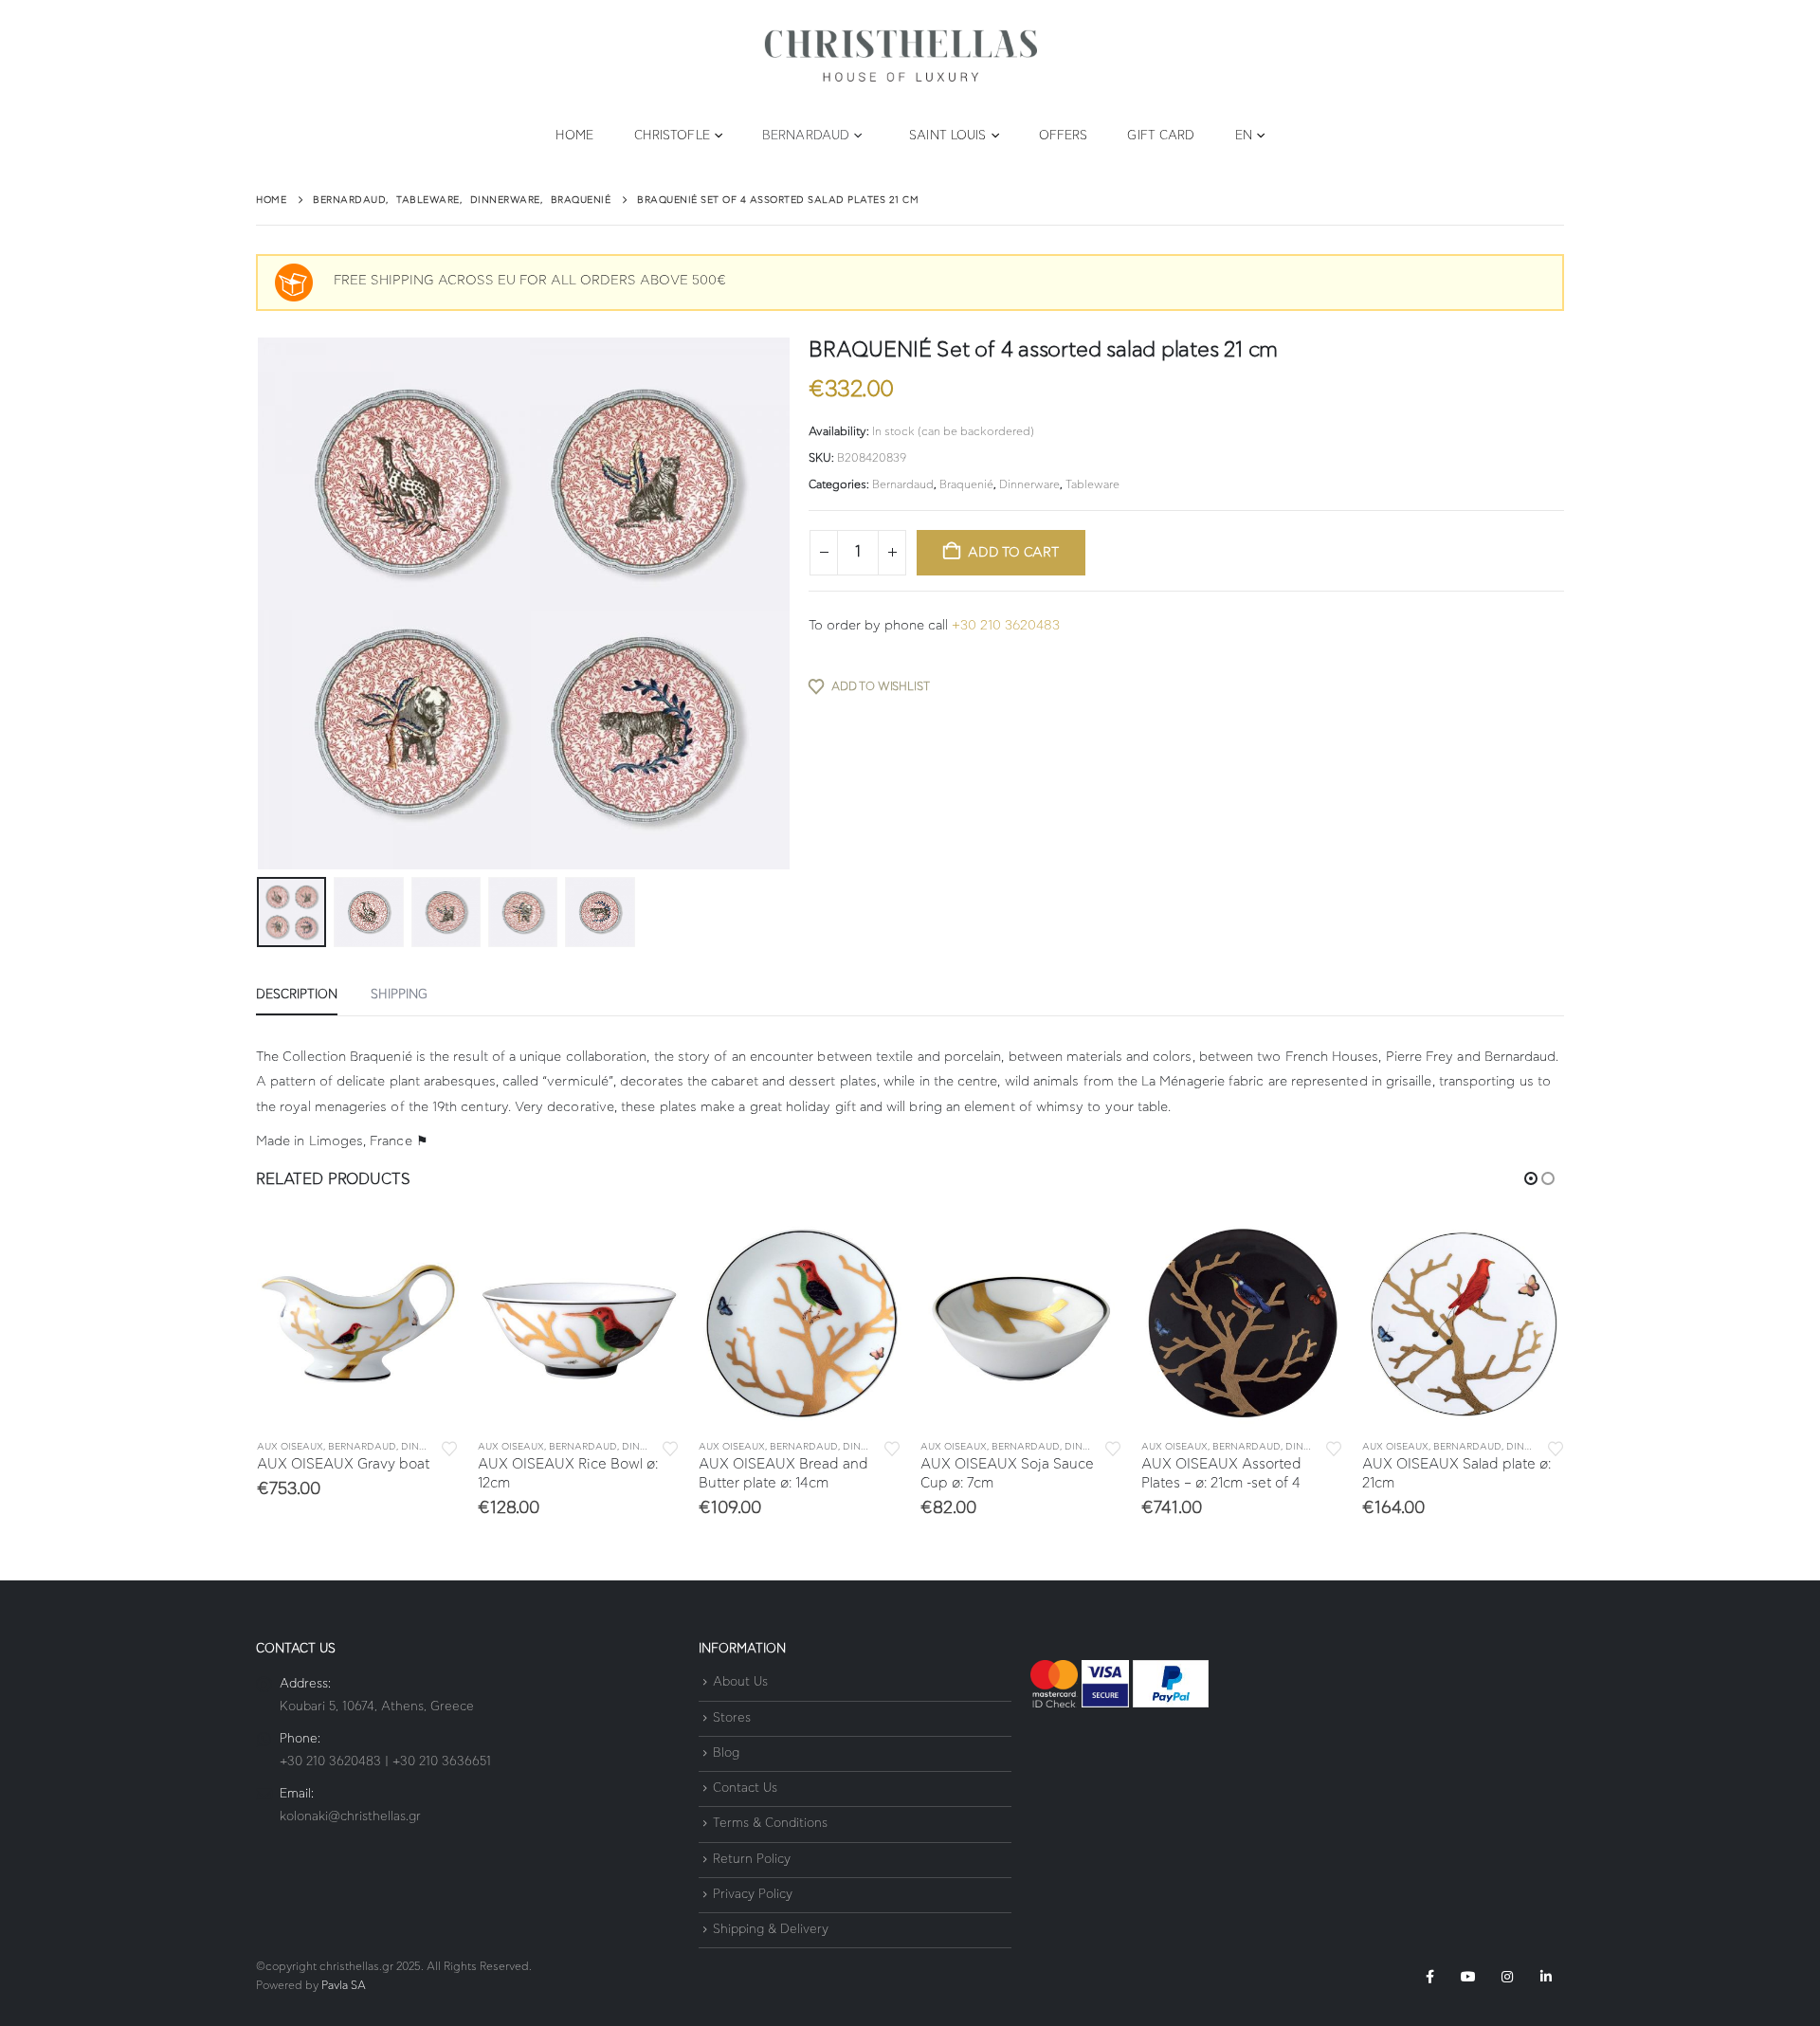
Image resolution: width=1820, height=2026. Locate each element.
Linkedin (1546, 1977)
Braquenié (966, 484)
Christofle (672, 136)
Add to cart (1013, 553)
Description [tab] (297, 995)
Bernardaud (806, 136)
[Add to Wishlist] (449, 1447)
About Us (740, 1683)
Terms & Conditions (770, 1825)
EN (1244, 136)
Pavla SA (344, 1986)
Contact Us (745, 1789)
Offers (1064, 136)
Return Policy (752, 1860)
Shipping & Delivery (771, 1930)
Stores (732, 1718)
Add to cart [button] (428, 1253)
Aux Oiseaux (290, 1447)
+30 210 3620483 (1006, 626)
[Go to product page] (358, 1323)
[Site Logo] (901, 56)
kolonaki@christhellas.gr (350, 1817)
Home (574, 136)
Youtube (1468, 1977)
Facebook (1429, 1977)
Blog (726, 1753)
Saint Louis (947, 136)
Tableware (1092, 484)
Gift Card (1161, 136)
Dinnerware (1029, 484)
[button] (261, 604)
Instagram (1507, 1977)
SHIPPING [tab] (399, 995)
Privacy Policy (753, 1895)
